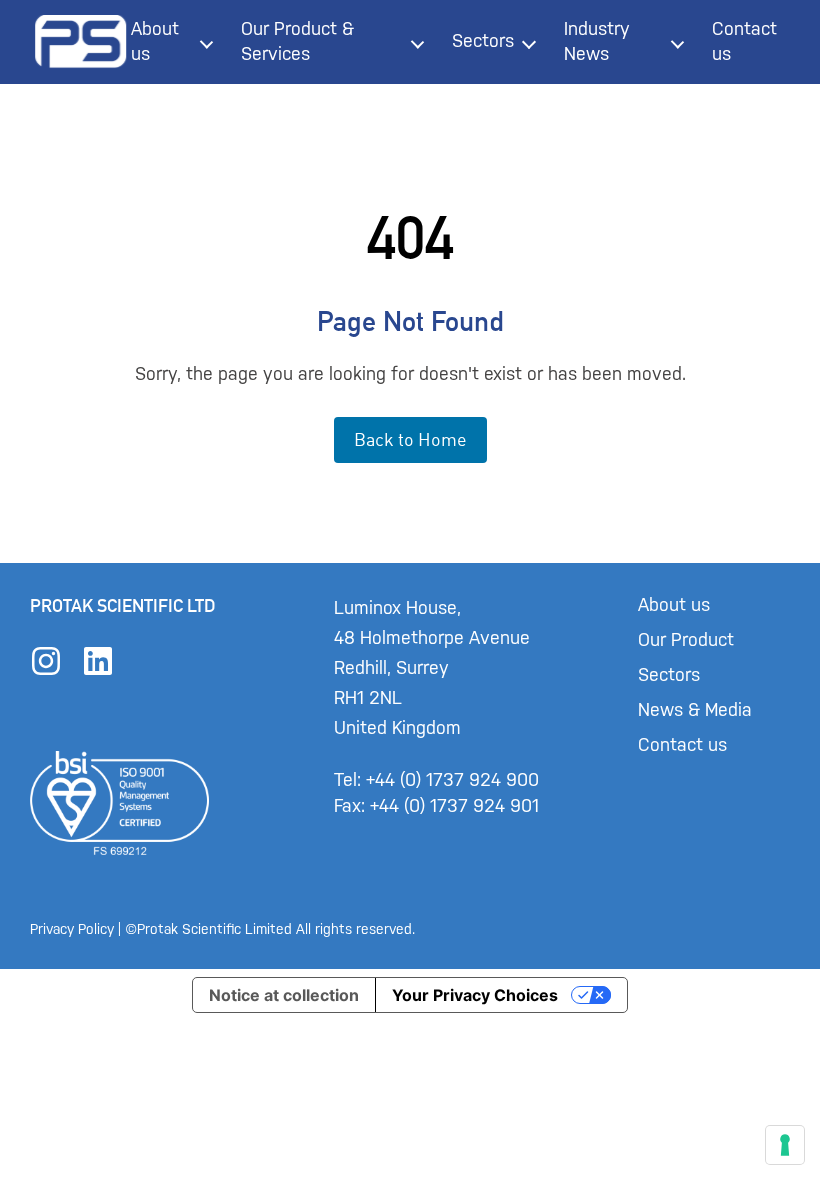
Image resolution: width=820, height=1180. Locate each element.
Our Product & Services (297, 41)
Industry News (597, 41)
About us (155, 41)
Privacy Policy (72, 929)
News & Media (695, 710)
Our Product (686, 640)
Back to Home (410, 439)
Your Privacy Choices (475, 995)
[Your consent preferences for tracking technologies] (785, 1145)
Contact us (744, 41)
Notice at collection (284, 995)
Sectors (483, 41)
